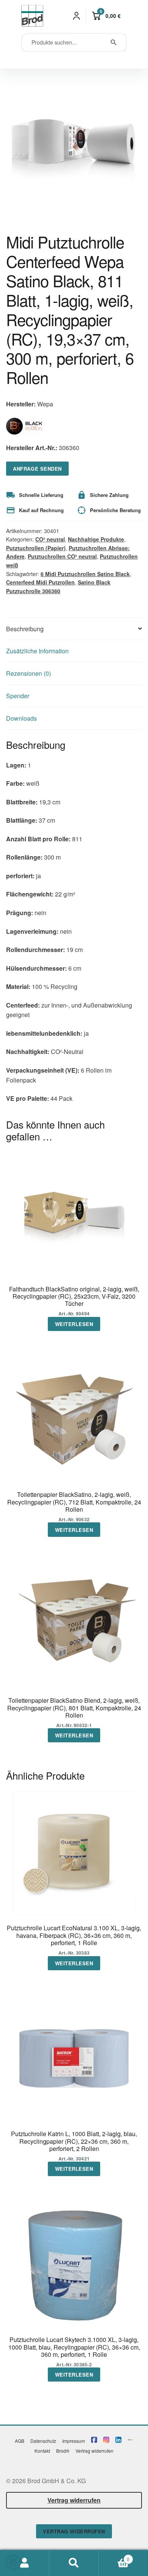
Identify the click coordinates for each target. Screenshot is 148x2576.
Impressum (74, 2441)
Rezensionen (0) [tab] (28, 673)
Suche (74, 2563)
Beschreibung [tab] (25, 629)
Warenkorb (114, 2556)
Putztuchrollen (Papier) (36, 548)
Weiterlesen (74, 1324)
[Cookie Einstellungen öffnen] (14, 2566)
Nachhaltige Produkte (96, 539)
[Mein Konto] (77, 16)
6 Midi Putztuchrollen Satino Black (85, 574)
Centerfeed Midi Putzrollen (40, 582)
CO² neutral (50, 539)
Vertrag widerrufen (94, 2451)
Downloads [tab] (21, 718)
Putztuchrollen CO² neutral (62, 556)
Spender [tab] (18, 696)
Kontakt (42, 2451)
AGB (20, 2441)
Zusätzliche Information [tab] (37, 651)
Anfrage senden (37, 469)
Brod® (63, 2451)
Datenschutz (43, 2441)
